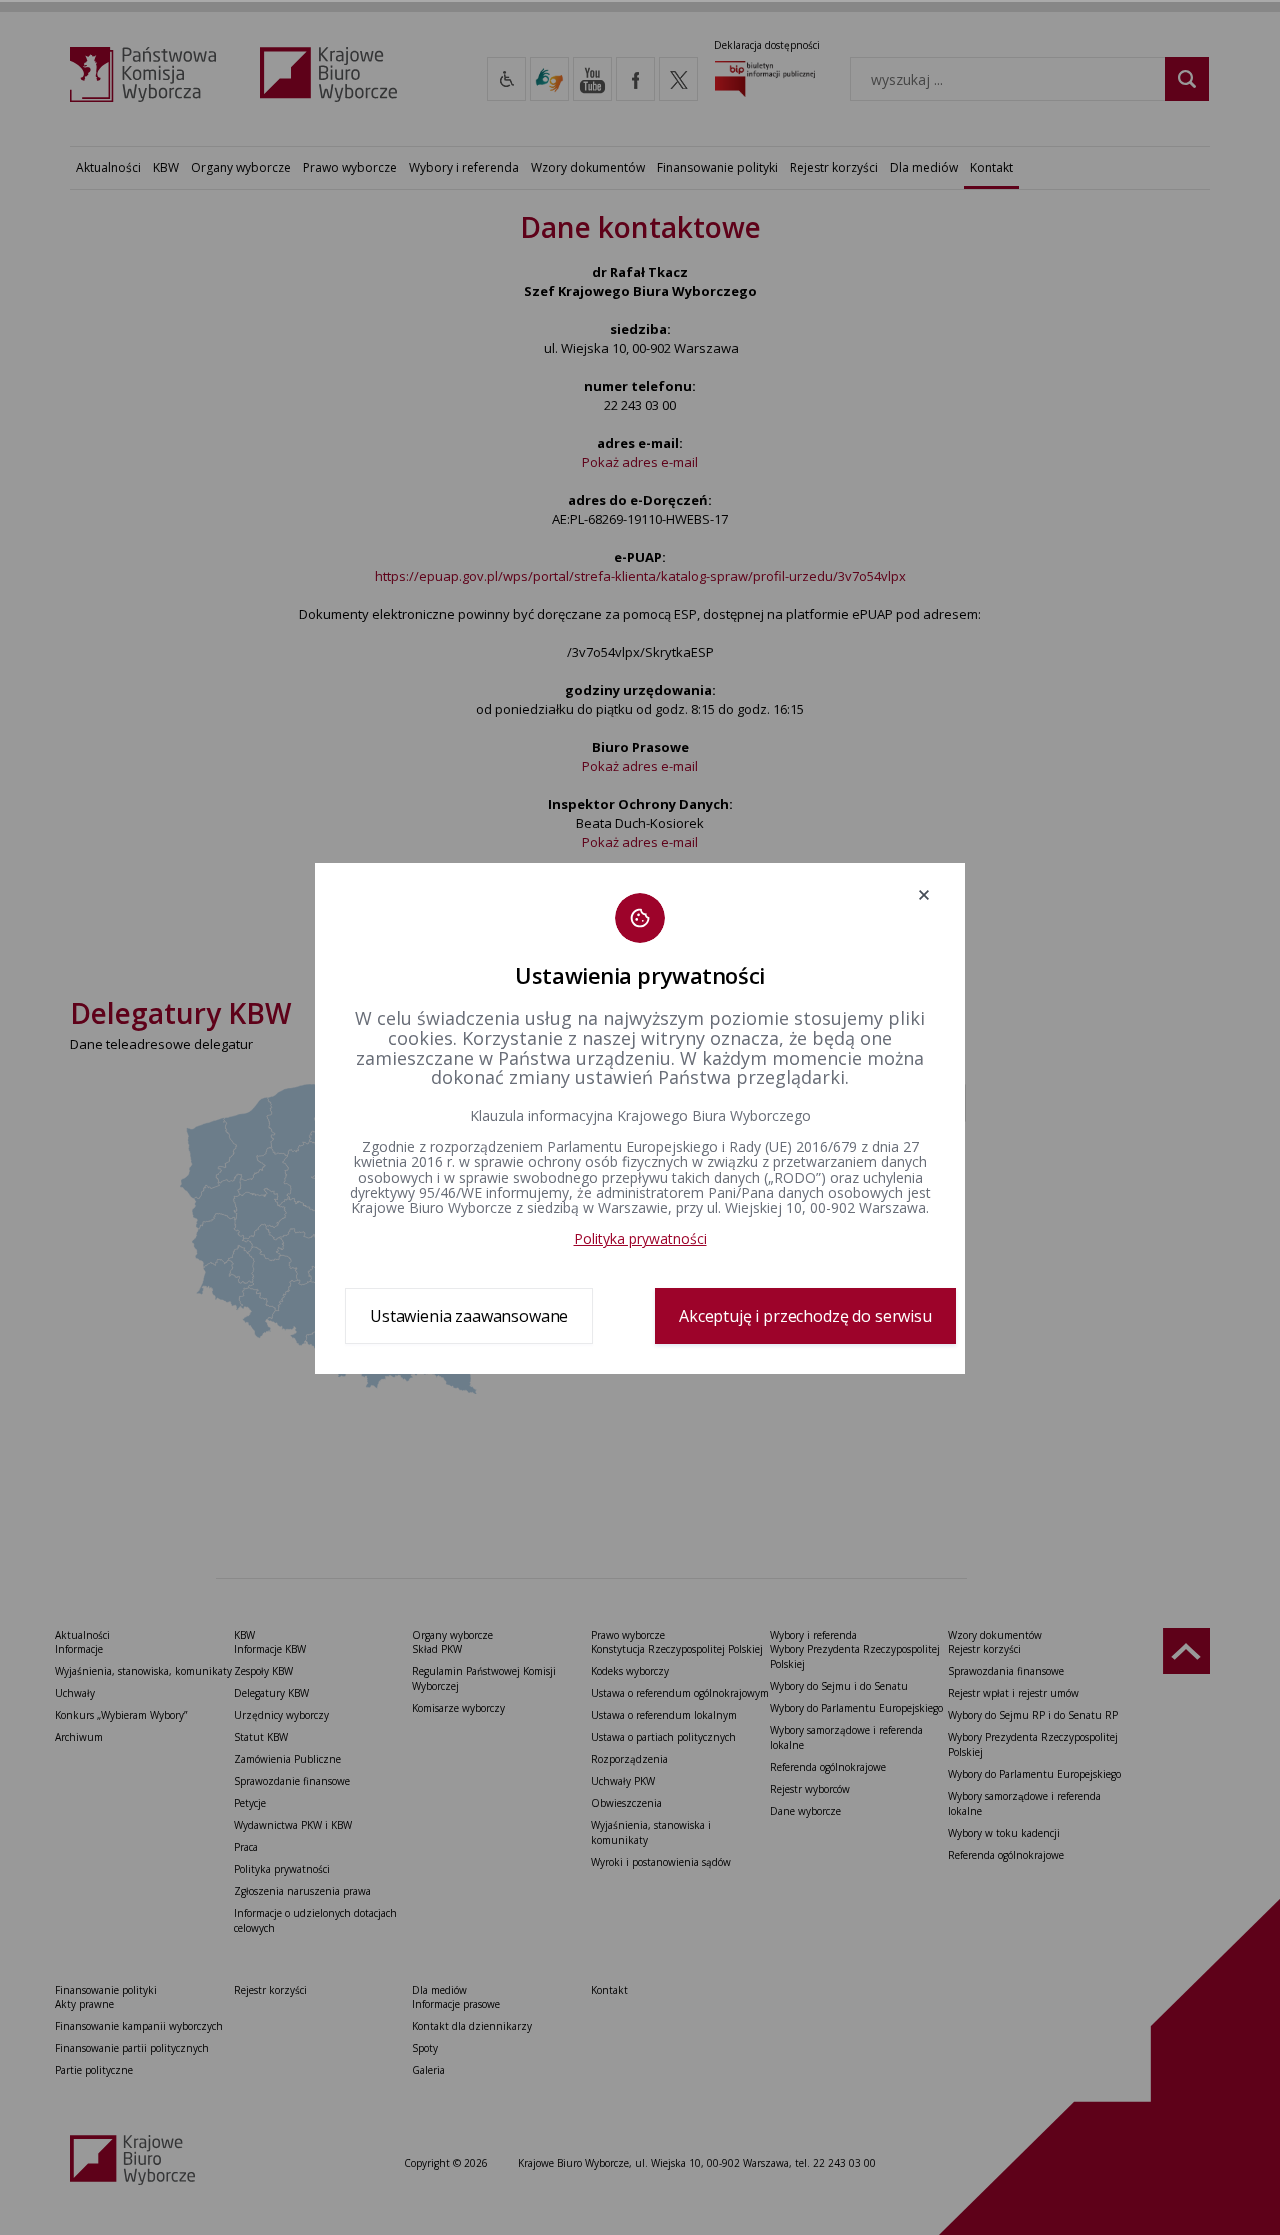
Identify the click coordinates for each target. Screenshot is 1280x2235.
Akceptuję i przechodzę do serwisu (805, 1316)
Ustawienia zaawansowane (469, 1316)
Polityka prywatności (640, 1238)
